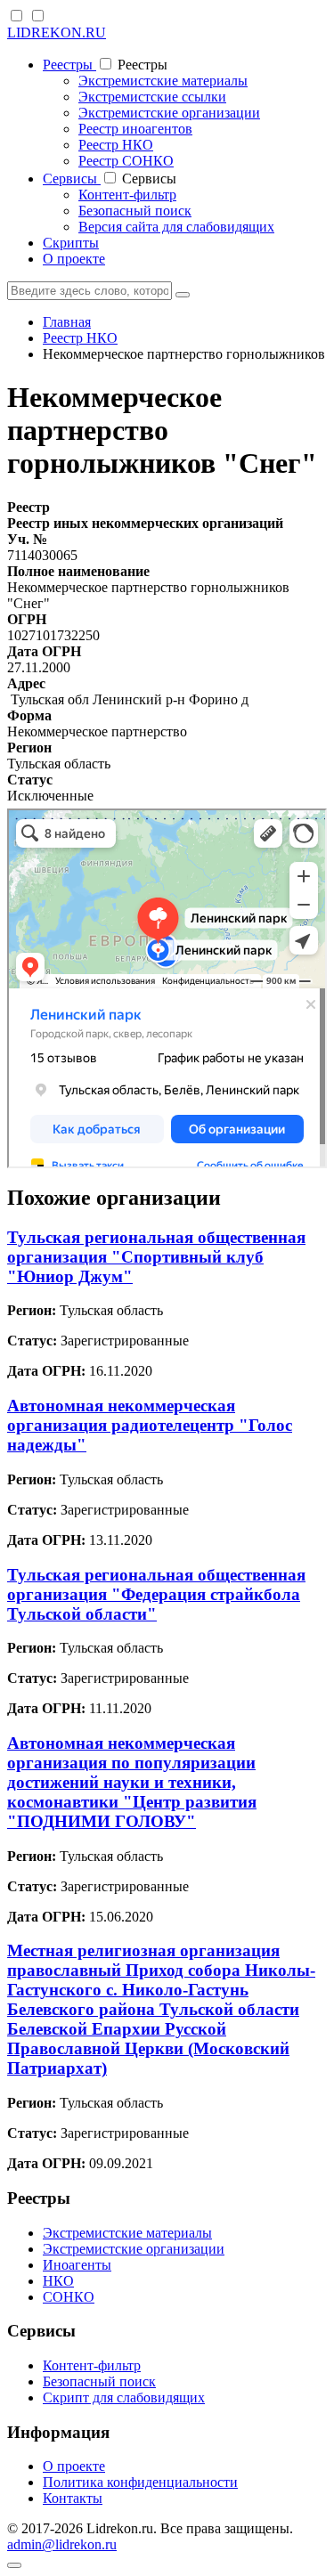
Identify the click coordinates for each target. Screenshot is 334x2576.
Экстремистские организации (169, 113)
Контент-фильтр (127, 195)
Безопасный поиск (135, 211)
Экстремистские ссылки (152, 97)
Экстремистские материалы (163, 81)
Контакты (73, 2498)
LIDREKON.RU (57, 33)
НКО (58, 2281)
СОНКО (69, 2297)
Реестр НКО (116, 145)
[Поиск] (183, 295)
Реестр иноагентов (135, 129)
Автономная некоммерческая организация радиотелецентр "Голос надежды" (150, 1425)
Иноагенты (77, 2265)
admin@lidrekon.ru (62, 2544)
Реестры (69, 65)
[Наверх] (14, 2565)
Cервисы (72, 179)
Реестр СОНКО (126, 161)
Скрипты (71, 243)
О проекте (74, 259)
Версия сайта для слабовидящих (176, 227)
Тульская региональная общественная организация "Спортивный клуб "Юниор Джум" (156, 1257)
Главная (67, 322)
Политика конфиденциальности (140, 2482)
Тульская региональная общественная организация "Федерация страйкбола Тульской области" (156, 1594)
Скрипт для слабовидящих (124, 2397)
